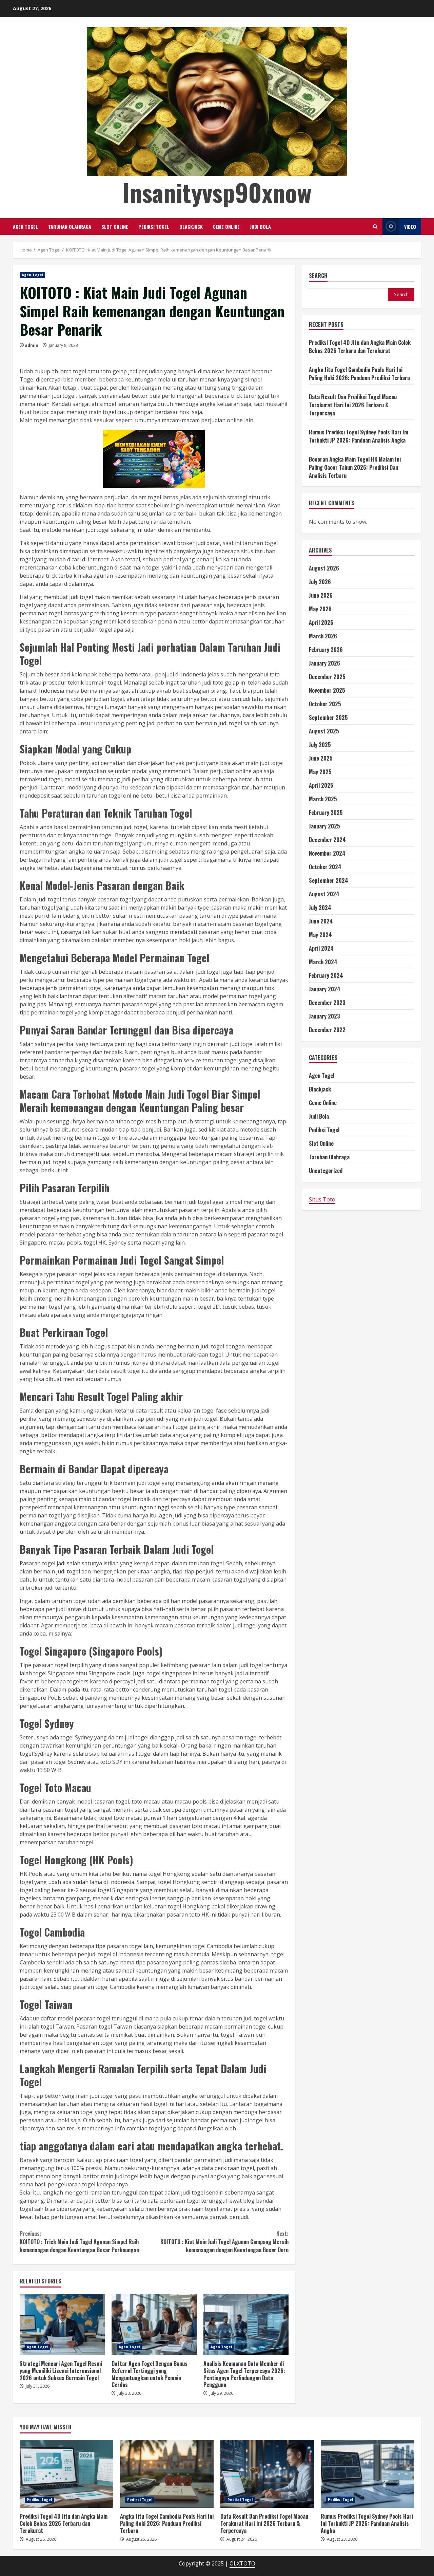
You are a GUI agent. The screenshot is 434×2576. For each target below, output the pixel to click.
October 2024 (325, 867)
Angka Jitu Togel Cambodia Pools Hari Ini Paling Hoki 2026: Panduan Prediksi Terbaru (359, 374)
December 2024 (327, 840)
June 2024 (321, 921)
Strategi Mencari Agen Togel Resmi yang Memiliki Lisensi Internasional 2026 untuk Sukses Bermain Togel (62, 2325)
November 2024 (327, 854)
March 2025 (323, 799)
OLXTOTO (242, 2563)
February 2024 (326, 976)
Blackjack (191, 227)
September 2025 (328, 718)
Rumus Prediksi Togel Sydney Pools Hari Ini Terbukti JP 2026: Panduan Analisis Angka (359, 436)
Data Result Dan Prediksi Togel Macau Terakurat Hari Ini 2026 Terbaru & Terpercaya (353, 405)
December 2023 (327, 1003)
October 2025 (325, 704)
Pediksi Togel (154, 227)
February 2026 (326, 650)
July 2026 (320, 582)
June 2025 (321, 759)
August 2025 (324, 731)
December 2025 (327, 677)
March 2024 (323, 962)
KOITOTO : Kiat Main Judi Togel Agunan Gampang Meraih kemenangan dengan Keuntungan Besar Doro (224, 2242)
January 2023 (324, 1016)
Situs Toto (322, 1200)
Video (410, 227)
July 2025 (320, 745)
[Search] (375, 227)
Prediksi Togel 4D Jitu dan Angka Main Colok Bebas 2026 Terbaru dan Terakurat (360, 347)
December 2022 (327, 1030)
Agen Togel (25, 227)
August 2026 (324, 568)
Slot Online (115, 227)
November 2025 (327, 691)
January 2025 (324, 826)
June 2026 (321, 596)
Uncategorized (326, 1171)
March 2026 (323, 636)
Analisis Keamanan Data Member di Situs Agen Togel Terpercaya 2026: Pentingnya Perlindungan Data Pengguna (246, 2325)
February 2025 (326, 813)
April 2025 (321, 786)
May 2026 (320, 609)
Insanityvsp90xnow (217, 192)
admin (32, 345)
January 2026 (324, 664)
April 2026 (321, 623)
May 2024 (320, 935)
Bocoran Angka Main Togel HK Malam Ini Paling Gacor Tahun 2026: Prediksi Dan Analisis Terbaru (355, 467)
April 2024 (321, 949)
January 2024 (325, 989)
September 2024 (329, 881)
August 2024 (324, 894)
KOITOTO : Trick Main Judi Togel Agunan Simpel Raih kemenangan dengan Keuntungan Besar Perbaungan (79, 2242)
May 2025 (320, 772)
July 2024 (320, 908)
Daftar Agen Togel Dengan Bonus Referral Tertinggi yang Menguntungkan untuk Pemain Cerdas (154, 2325)
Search (318, 276)
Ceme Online (226, 227)
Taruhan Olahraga (70, 227)
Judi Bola (260, 227)
